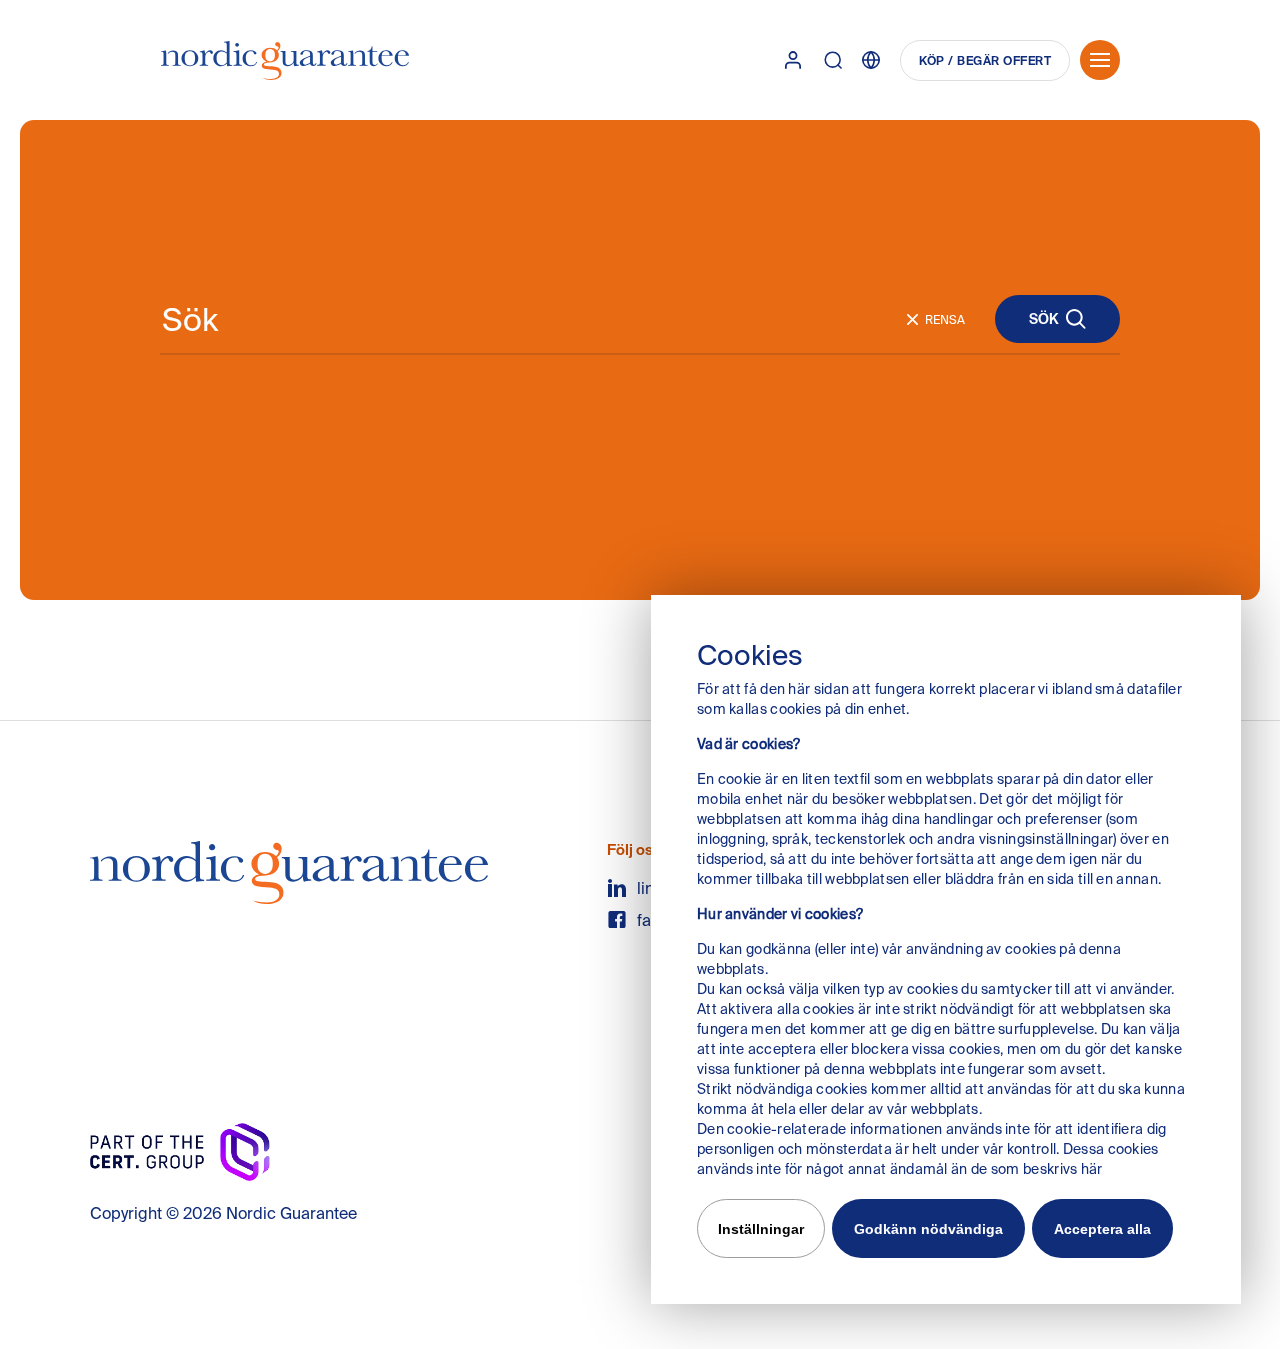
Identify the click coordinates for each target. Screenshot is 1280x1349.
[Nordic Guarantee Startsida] (289, 880)
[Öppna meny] (1100, 60)
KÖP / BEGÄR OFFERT (985, 60)
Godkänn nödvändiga (928, 1229)
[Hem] (285, 60)
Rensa (945, 319)
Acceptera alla (1102, 1229)
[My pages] (793, 60)
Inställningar (761, 1229)
